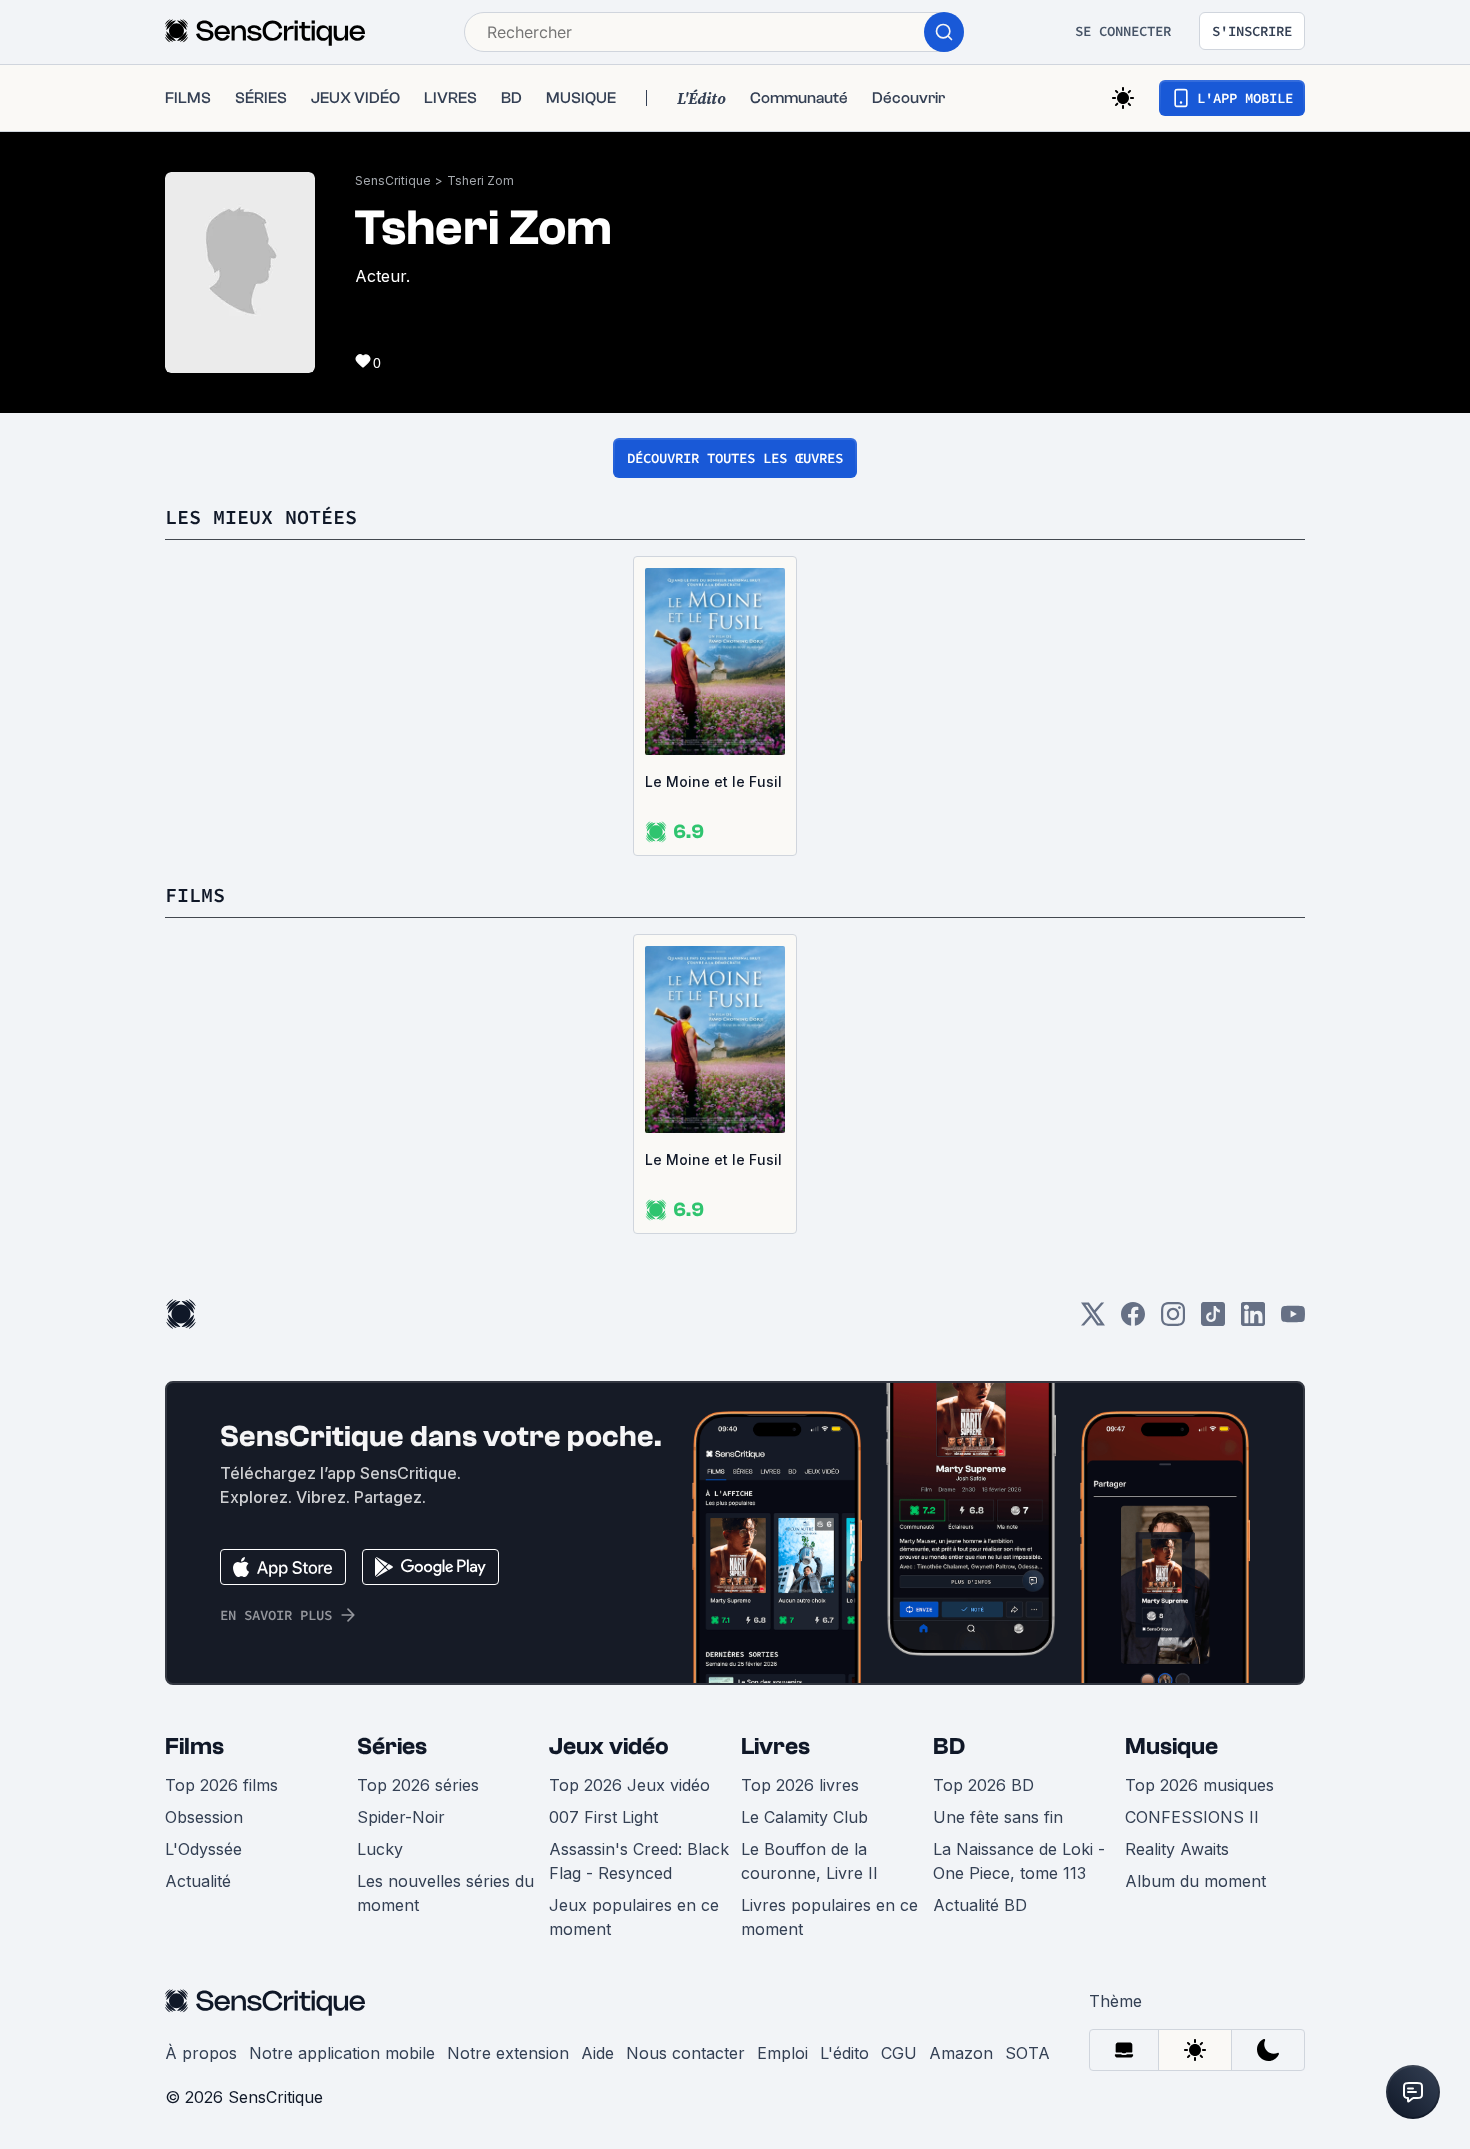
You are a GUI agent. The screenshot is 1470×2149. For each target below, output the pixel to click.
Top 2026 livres (800, 1785)
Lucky (380, 1849)
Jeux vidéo (609, 1746)
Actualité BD (980, 1905)
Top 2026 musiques (1199, 1785)
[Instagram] (1173, 1320)
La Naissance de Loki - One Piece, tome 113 (1019, 1861)
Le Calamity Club (804, 1817)
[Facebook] (1133, 1320)
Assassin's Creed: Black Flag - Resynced (639, 1861)
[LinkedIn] (1253, 1320)
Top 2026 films (221, 1785)
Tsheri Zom (480, 180)
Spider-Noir (401, 1817)
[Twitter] (1093, 1320)
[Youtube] (1293, 1320)
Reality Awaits (1177, 1849)
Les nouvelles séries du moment (445, 1893)
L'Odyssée (203, 1849)
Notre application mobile (342, 2053)
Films (194, 1746)
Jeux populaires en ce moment (634, 1917)
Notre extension (508, 2053)
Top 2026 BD (983, 1785)
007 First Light (603, 1817)
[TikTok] (1213, 1320)
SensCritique (393, 180)
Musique (1171, 1746)
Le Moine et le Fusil (713, 781)
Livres (775, 1746)
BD (949, 1746)
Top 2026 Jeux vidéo (629, 1785)
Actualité (198, 1881)
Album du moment (1195, 1881)
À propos (201, 2053)
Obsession (204, 1817)
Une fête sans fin (998, 1817)
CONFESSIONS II (1192, 1817)
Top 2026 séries (418, 1785)
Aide (597, 2053)
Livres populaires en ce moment (829, 1917)
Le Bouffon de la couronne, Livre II (809, 1861)
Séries (392, 1746)
